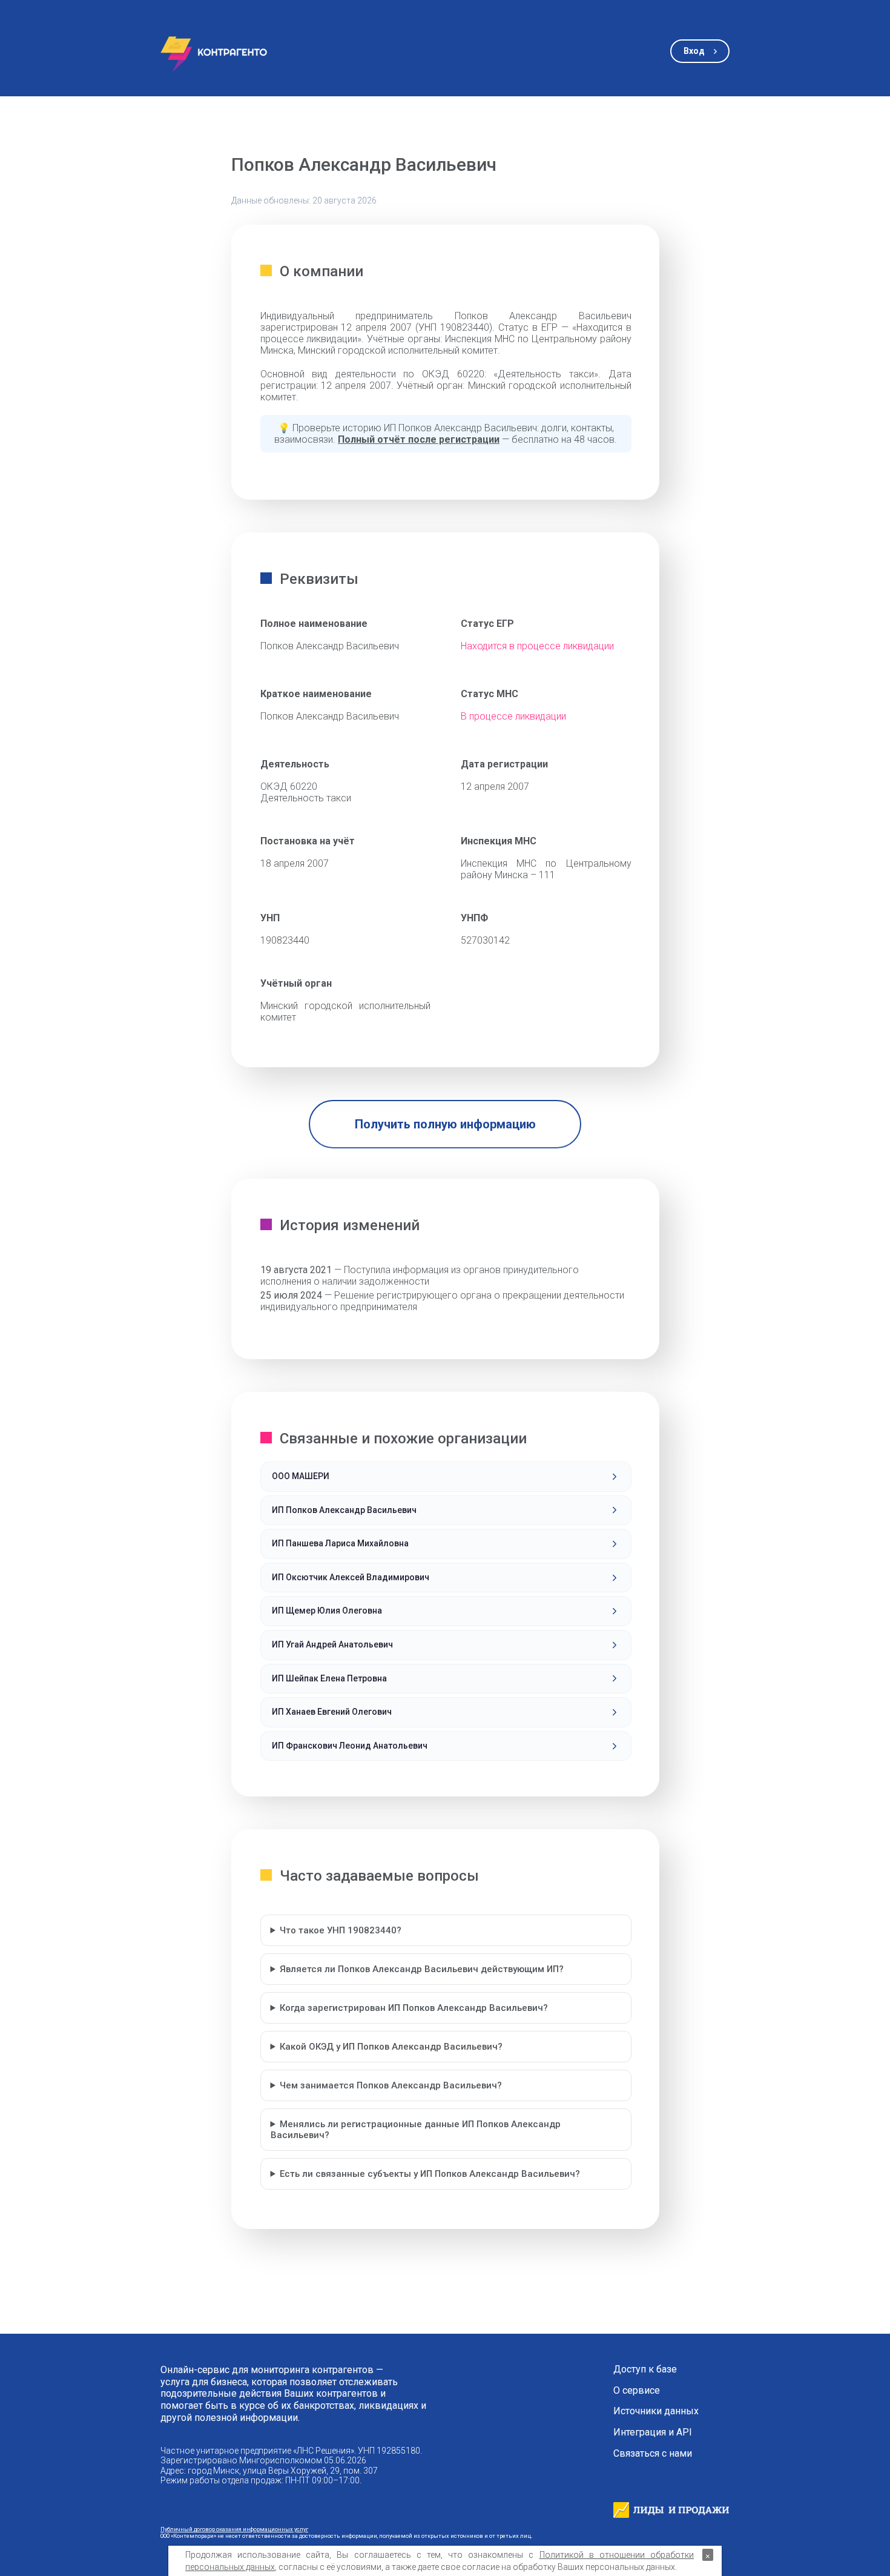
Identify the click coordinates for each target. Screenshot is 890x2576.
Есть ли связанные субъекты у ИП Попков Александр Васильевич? (430, 2174)
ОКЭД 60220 (289, 786)
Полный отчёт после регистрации (419, 439)
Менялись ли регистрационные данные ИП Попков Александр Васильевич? (416, 2130)
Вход (694, 51)
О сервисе (637, 2391)
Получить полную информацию (445, 1124)
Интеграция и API (653, 2432)
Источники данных (656, 2411)
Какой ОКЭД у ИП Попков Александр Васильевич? (391, 2047)
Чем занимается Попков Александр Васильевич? (391, 2085)
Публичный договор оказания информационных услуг (234, 2529)
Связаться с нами (653, 2454)
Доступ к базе (645, 2369)
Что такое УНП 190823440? (341, 1930)
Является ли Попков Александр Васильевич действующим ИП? (422, 1969)
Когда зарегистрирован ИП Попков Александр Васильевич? (414, 2008)
